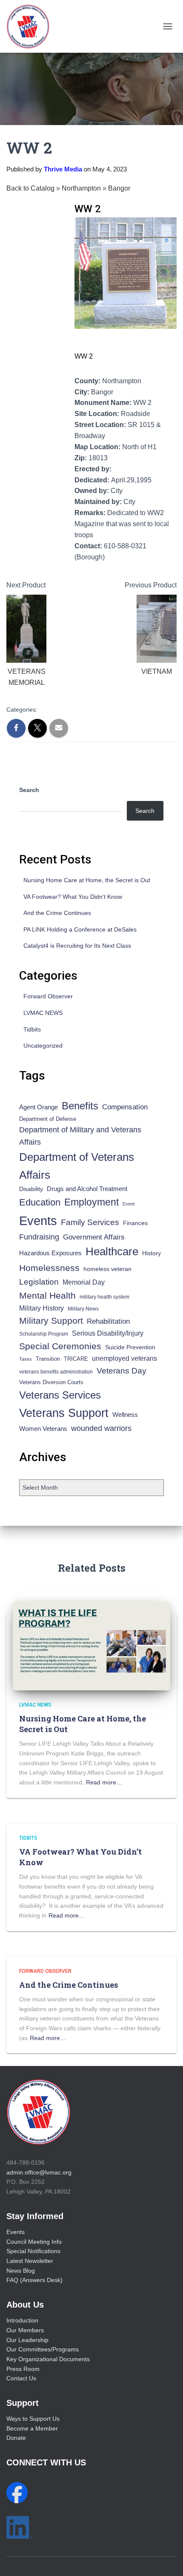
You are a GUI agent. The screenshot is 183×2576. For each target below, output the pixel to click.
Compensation (125, 1107)
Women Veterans (43, 1429)
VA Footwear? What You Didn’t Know (73, 897)
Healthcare (112, 1251)
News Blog (21, 2271)
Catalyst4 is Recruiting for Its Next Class (77, 946)
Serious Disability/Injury (108, 1333)
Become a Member (32, 2428)
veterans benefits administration (56, 1372)
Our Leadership (27, 2340)
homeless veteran (107, 1269)
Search (29, 790)
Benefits (80, 1106)
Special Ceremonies (60, 1346)
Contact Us (21, 2378)
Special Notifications (33, 2251)
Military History (41, 1308)
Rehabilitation (108, 1321)
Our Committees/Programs (43, 2349)
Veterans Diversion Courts (51, 1382)
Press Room (23, 2369)
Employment (91, 1202)
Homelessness (49, 1268)
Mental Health (47, 1295)
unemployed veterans (124, 1358)
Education (40, 1202)
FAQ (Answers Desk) (34, 2280)
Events (38, 1221)
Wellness (125, 1415)
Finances (135, 1223)
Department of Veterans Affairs (77, 1166)
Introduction (22, 2320)
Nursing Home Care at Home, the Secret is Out (87, 880)
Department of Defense (48, 1119)
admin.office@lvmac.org (39, 2172)
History (152, 1253)
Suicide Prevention (130, 1347)
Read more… (104, 1782)
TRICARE (76, 1359)
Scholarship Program (44, 1334)
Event (129, 1204)
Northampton (82, 188)
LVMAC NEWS (43, 1013)
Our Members (25, 2330)
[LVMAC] (31, 26)
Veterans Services (60, 1395)
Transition (48, 1359)
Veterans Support (64, 1413)
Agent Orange (39, 1107)
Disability (31, 1189)
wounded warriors (101, 1428)
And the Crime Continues (57, 913)
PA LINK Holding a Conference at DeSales (80, 929)
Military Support (51, 1321)
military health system (104, 1297)
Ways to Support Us (33, 2419)
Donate (16, 2438)
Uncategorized (43, 1046)
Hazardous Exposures (50, 1253)
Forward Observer (48, 996)
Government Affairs (94, 1237)
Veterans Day (122, 1371)
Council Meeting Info (34, 2242)
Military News (83, 1309)
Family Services (90, 1222)
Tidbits (32, 1029)
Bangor (119, 188)
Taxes (26, 1359)
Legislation (39, 1282)
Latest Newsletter (30, 2261)
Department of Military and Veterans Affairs (80, 1136)
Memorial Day (84, 1282)
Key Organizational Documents (48, 2359)
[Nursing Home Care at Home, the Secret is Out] (91, 1645)
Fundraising (39, 1237)
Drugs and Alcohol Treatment (87, 1189)
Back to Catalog (31, 188)
